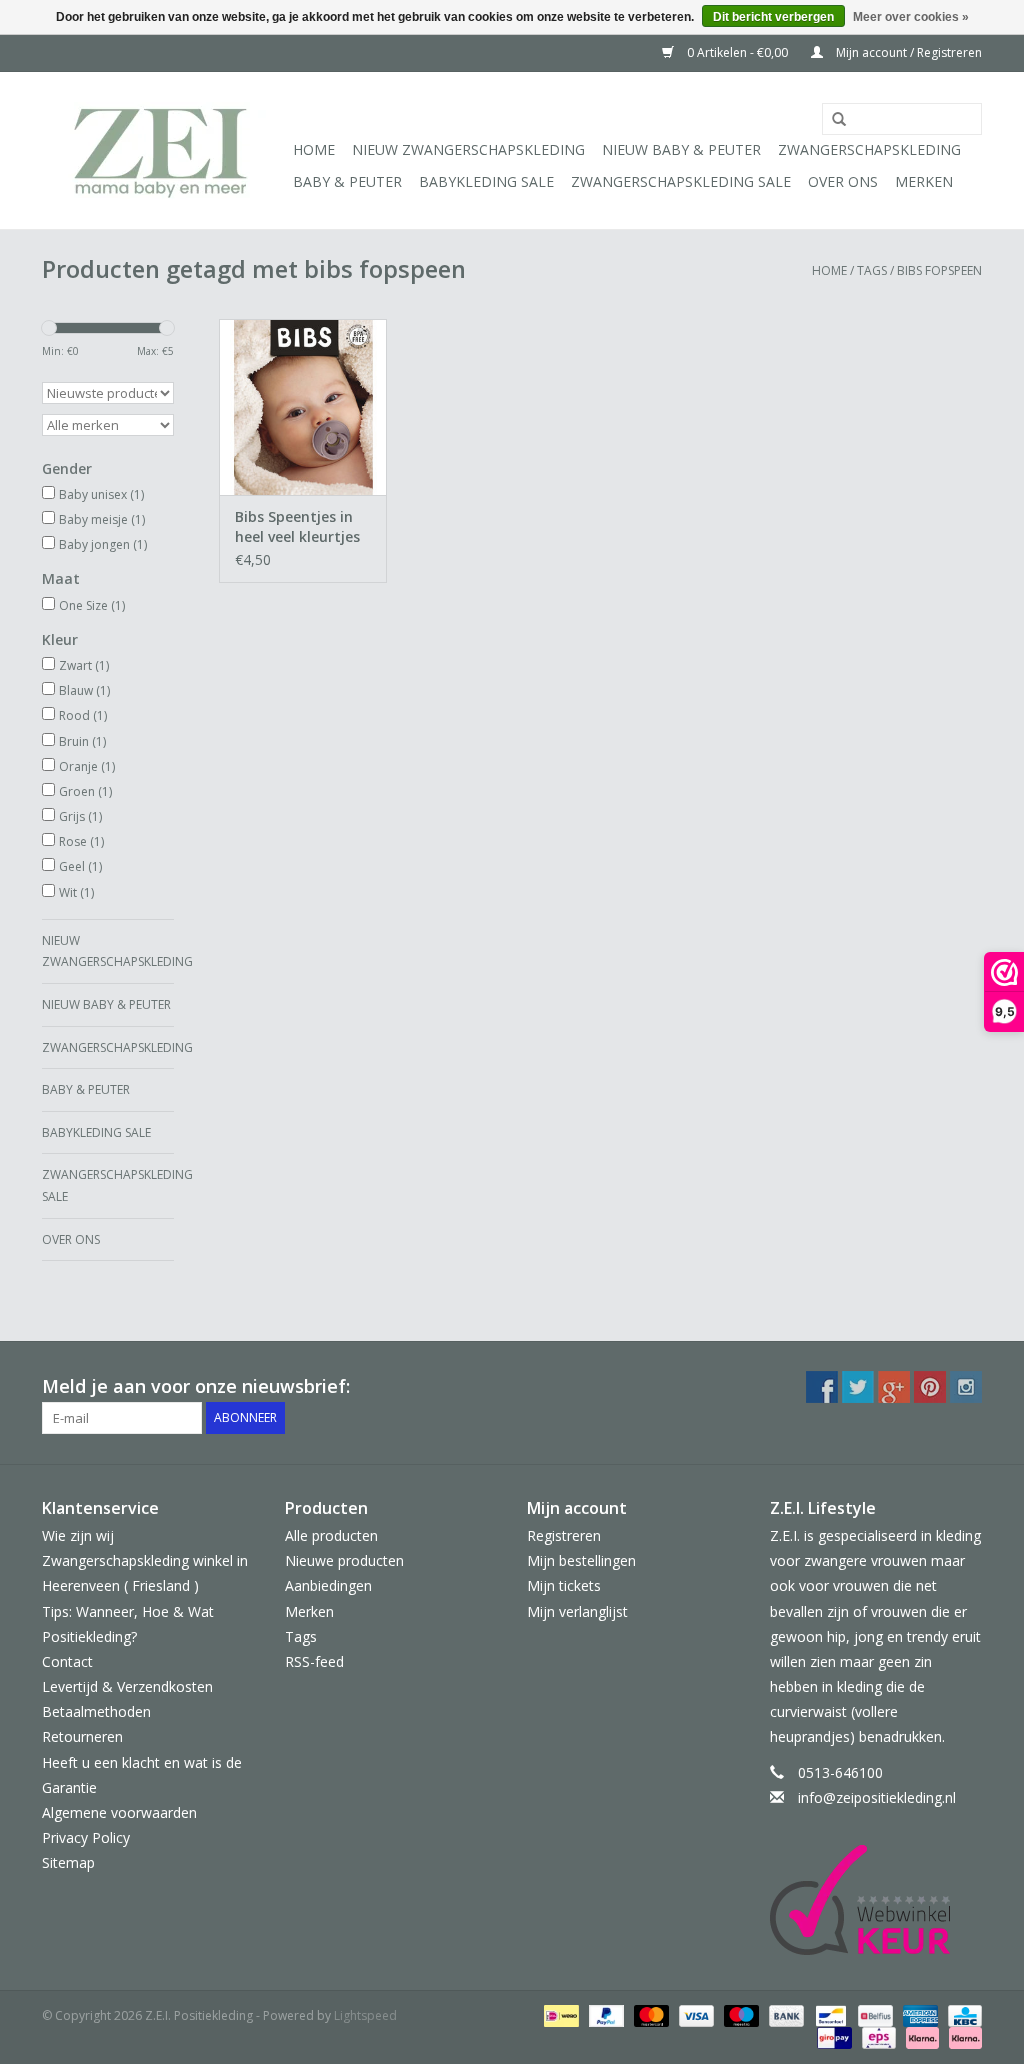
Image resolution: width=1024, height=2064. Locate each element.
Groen (85, 791)
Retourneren (82, 1736)
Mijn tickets (564, 1585)
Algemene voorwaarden (119, 1812)
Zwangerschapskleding (869, 149)
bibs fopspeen (939, 270)
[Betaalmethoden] (559, 2014)
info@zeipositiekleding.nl (877, 1797)
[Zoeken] (832, 120)
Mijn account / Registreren (907, 52)
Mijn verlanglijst (577, 1611)
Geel (80, 866)
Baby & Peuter (347, 181)
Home (314, 149)
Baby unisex (101, 494)
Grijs (80, 816)
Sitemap (68, 1862)
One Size (92, 605)
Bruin (82, 741)
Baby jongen (103, 544)
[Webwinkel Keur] (876, 1900)
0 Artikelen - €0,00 (737, 52)
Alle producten (331, 1535)
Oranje (87, 766)
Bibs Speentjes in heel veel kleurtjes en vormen (297, 527)
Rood (83, 715)
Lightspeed (365, 2015)
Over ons (843, 181)
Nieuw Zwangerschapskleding (468, 149)
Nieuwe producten (344, 1560)
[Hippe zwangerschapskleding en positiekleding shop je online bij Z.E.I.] (164, 150)
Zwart (84, 665)
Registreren (564, 1535)
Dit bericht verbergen (773, 17)
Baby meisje (102, 519)
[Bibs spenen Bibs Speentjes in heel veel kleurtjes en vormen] (303, 407)
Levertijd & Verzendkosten (127, 1686)
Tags (872, 270)
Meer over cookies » (911, 17)
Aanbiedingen (328, 1585)
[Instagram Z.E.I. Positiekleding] (966, 1387)
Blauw (84, 690)
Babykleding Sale (486, 181)
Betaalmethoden (96, 1711)
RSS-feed (314, 1661)
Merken (924, 181)
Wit (76, 892)
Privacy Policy (86, 1837)
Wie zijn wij (78, 1535)
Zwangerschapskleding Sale (681, 181)
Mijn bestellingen (581, 1560)
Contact (67, 1661)
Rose (81, 841)
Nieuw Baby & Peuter (681, 149)
